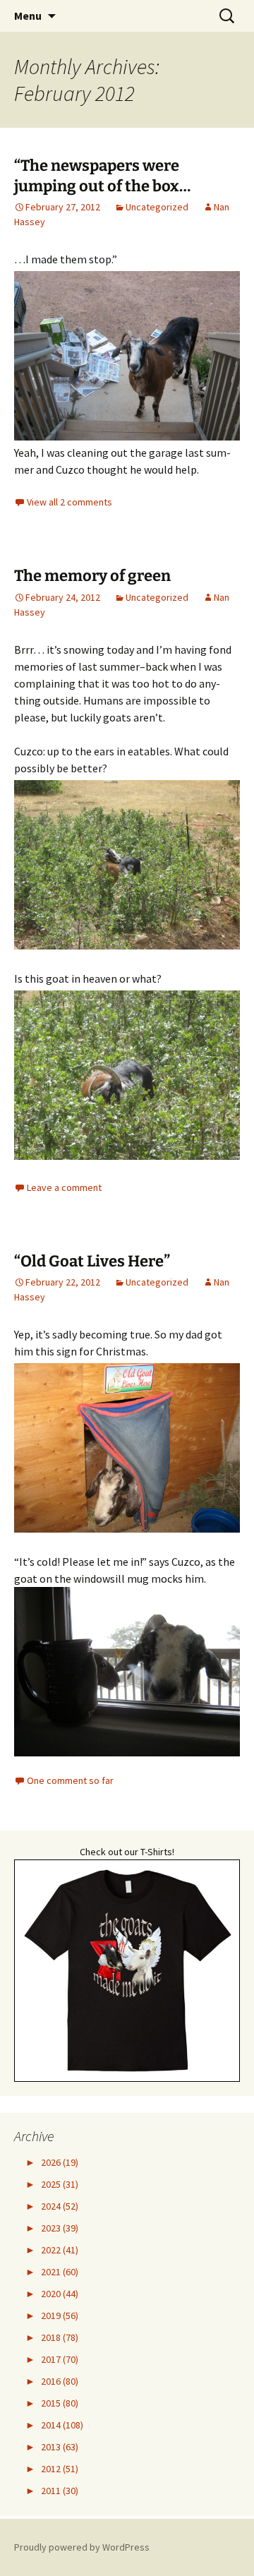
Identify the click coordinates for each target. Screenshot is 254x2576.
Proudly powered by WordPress (82, 2547)
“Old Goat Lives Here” (92, 1261)
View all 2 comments (69, 502)
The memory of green (92, 576)
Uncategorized (157, 207)
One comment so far (70, 1780)
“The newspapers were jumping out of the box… (102, 176)
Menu (28, 16)
